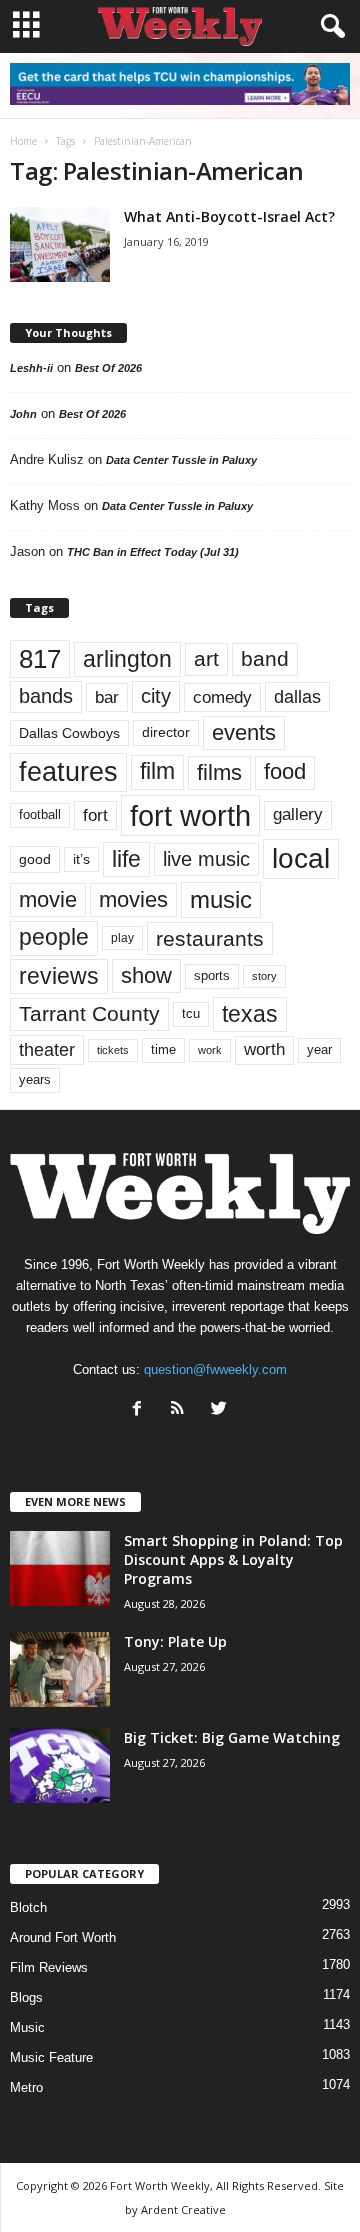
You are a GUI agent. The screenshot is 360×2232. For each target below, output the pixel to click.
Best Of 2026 (108, 368)
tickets (113, 1050)
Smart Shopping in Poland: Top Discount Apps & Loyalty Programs (233, 1559)
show (146, 975)
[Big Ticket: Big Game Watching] (60, 1765)
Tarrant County (89, 1013)
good (35, 859)
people (54, 937)
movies (133, 899)
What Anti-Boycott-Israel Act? (229, 216)
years (35, 1079)
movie (48, 899)
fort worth (190, 815)
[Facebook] (141, 1410)
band (265, 658)
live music (206, 859)
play (122, 938)
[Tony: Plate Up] (60, 1669)
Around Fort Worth (63, 1937)
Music (27, 2027)
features (68, 772)
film (157, 771)
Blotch (28, 1907)
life (126, 859)
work (210, 1050)
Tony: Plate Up (175, 1641)
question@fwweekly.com (215, 1369)
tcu (191, 1013)
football (40, 814)
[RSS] (182, 1410)
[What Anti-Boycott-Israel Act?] (60, 244)
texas (250, 1014)
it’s (81, 859)
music (221, 899)
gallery (298, 814)
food (285, 772)
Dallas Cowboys (69, 733)
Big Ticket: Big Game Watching (232, 1737)
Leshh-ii (31, 368)
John (23, 414)
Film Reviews (49, 1967)
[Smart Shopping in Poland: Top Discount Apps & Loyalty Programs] (60, 1568)
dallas (297, 696)
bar (107, 697)
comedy (222, 697)
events (244, 732)
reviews (59, 976)
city (156, 696)
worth (264, 1049)
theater (47, 1049)
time (163, 1049)
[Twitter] (221, 1410)
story (264, 976)
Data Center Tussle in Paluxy (181, 460)
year (319, 1050)
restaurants (210, 938)
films (219, 772)
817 (40, 659)
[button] (329, 27)
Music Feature (51, 2057)
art (206, 659)
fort (95, 815)
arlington (127, 659)
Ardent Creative (183, 2209)
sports (212, 976)
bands (46, 696)
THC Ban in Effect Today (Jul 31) (153, 552)
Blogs (26, 1997)
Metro (26, 2087)
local (301, 858)
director (166, 732)
